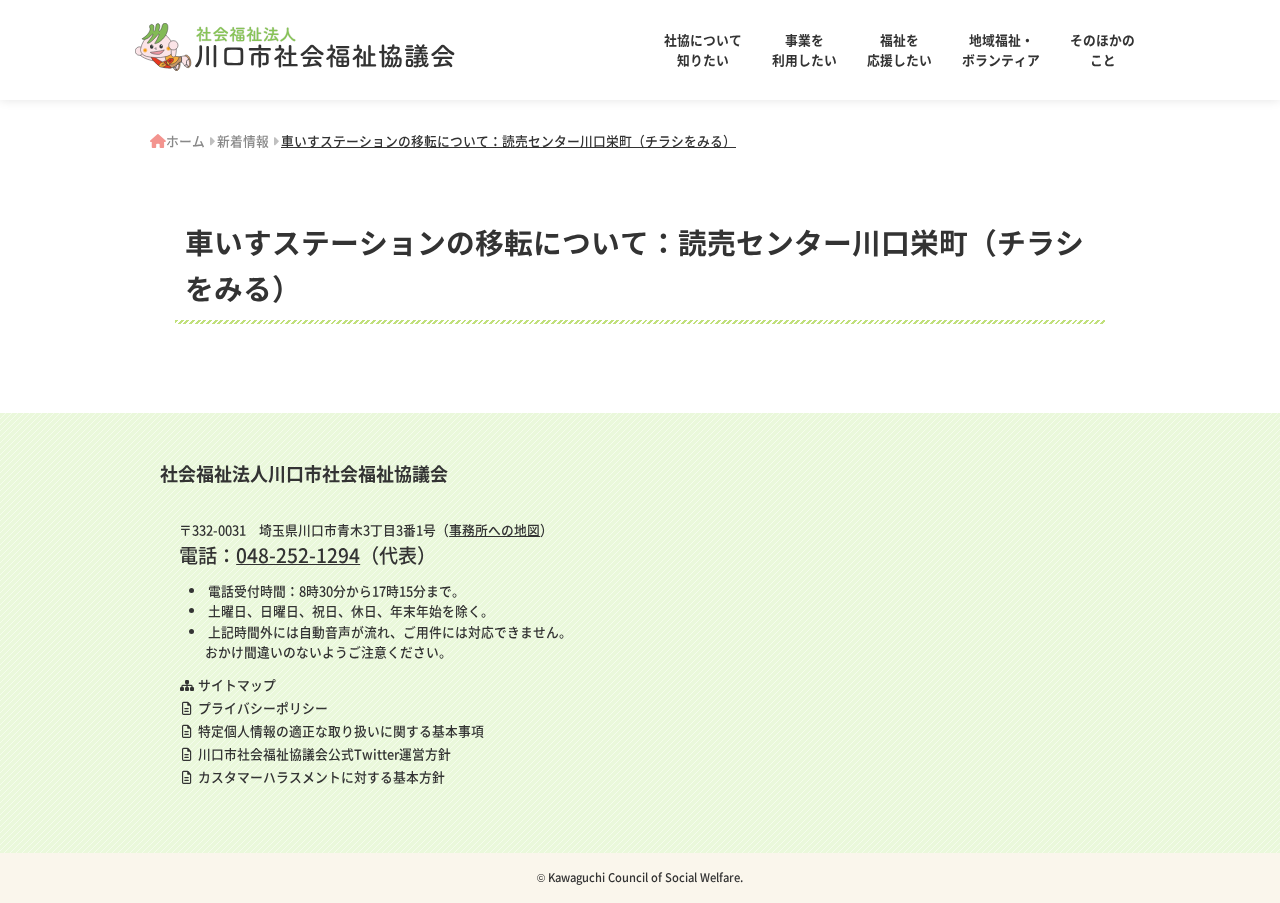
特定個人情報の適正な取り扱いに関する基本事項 (339, 730)
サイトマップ (235, 684)
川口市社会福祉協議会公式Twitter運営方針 (323, 753)
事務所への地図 (494, 529)
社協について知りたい (703, 49)
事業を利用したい (804, 49)
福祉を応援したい (899, 49)
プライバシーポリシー (261, 707)
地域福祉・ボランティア (1001, 49)
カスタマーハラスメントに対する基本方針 (320, 776)
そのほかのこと (1102, 49)
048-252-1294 (298, 555)
